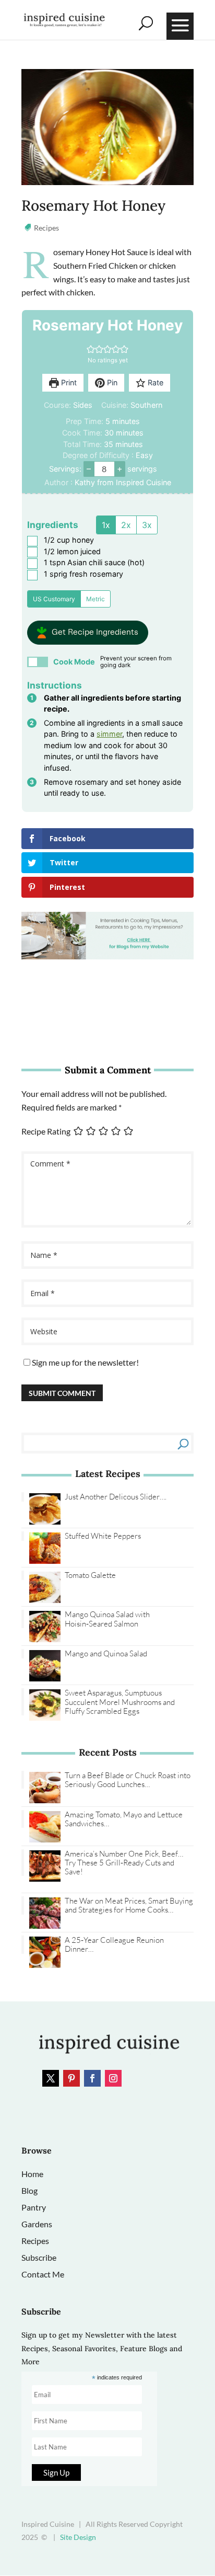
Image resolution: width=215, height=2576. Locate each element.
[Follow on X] (51, 2078)
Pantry (34, 2207)
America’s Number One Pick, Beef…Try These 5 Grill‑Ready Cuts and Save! (124, 1863)
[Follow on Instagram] (113, 2078)
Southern (146, 405)
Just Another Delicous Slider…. (116, 1497)
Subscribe (39, 2257)
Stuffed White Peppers (103, 1536)
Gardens (37, 2224)
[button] (91, 349)
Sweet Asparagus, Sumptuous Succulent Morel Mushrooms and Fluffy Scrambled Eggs (120, 1702)
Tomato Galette (90, 1575)
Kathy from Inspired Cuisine (123, 482)
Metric (95, 599)
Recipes (46, 228)
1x (106, 525)
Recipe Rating (46, 1131)
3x (147, 525)
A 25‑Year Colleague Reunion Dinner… (114, 1945)
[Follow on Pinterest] (71, 2078)
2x (126, 525)
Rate (154, 382)
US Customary (54, 599)
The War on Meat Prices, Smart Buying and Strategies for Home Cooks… (129, 1905)
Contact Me (43, 2274)
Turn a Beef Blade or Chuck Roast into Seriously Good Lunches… (128, 1780)
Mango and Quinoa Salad (106, 1653)
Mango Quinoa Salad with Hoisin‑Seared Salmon (107, 1619)
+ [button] (120, 468)
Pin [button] (111, 382)
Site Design (78, 2537)
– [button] (89, 468)
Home (32, 2174)
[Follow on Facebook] (92, 2078)
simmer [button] (109, 734)
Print (68, 382)
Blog (29, 2190)
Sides (83, 405)
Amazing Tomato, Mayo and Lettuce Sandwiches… (124, 1819)
